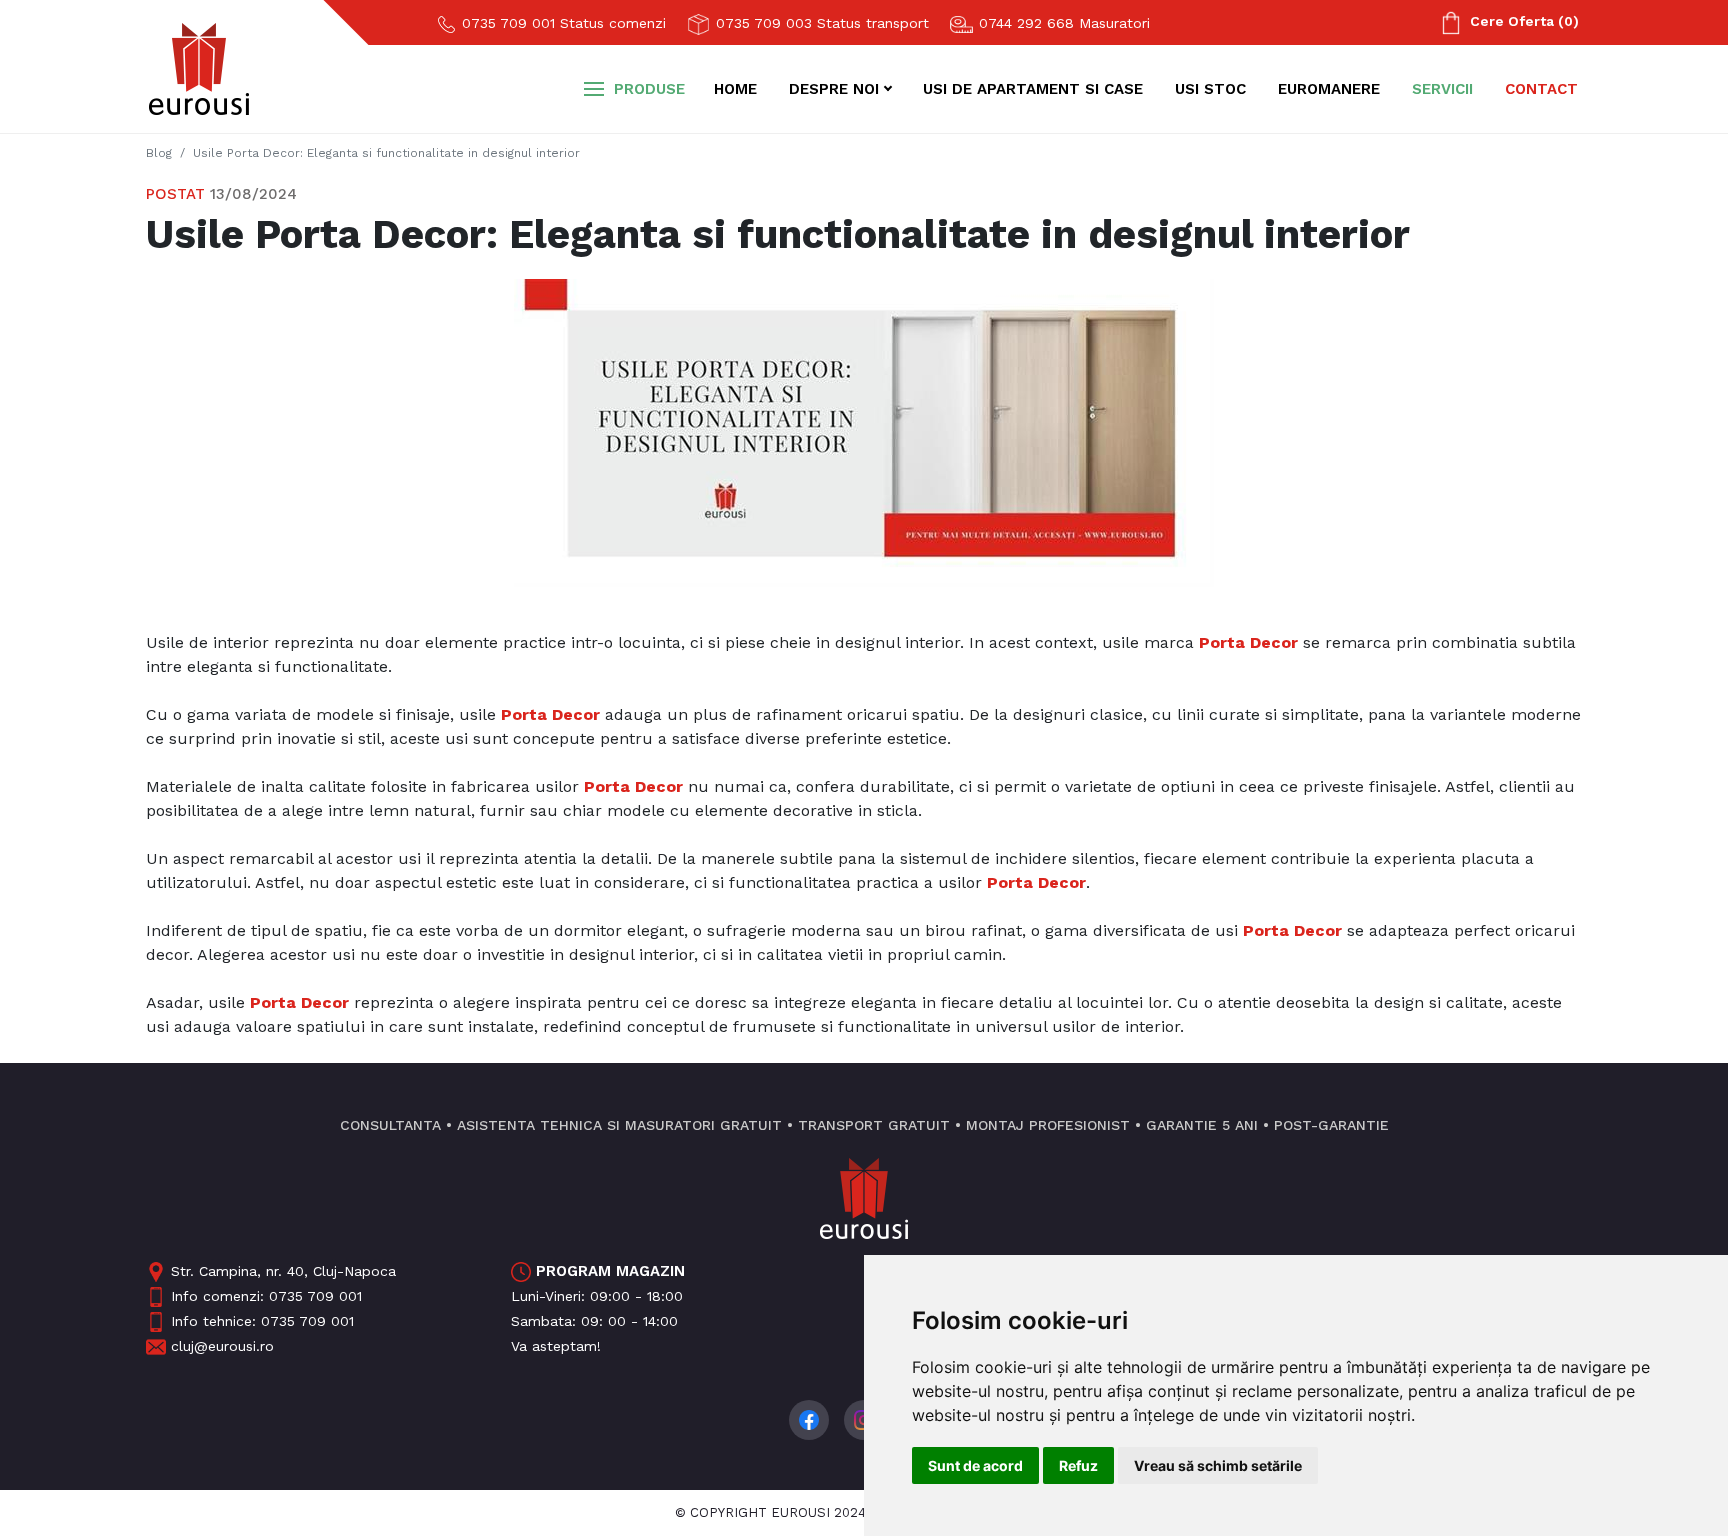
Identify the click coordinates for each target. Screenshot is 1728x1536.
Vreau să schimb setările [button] (1218, 1465)
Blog (159, 153)
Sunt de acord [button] (975, 1465)
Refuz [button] (1078, 1465)
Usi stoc (1210, 89)
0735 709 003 (820, 23)
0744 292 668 (1062, 23)
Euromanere (1329, 89)
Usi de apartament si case (1033, 89)
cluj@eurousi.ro (222, 1346)
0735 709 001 (561, 23)
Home (735, 89)
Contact (1541, 89)
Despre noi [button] (834, 89)
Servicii (1442, 89)
